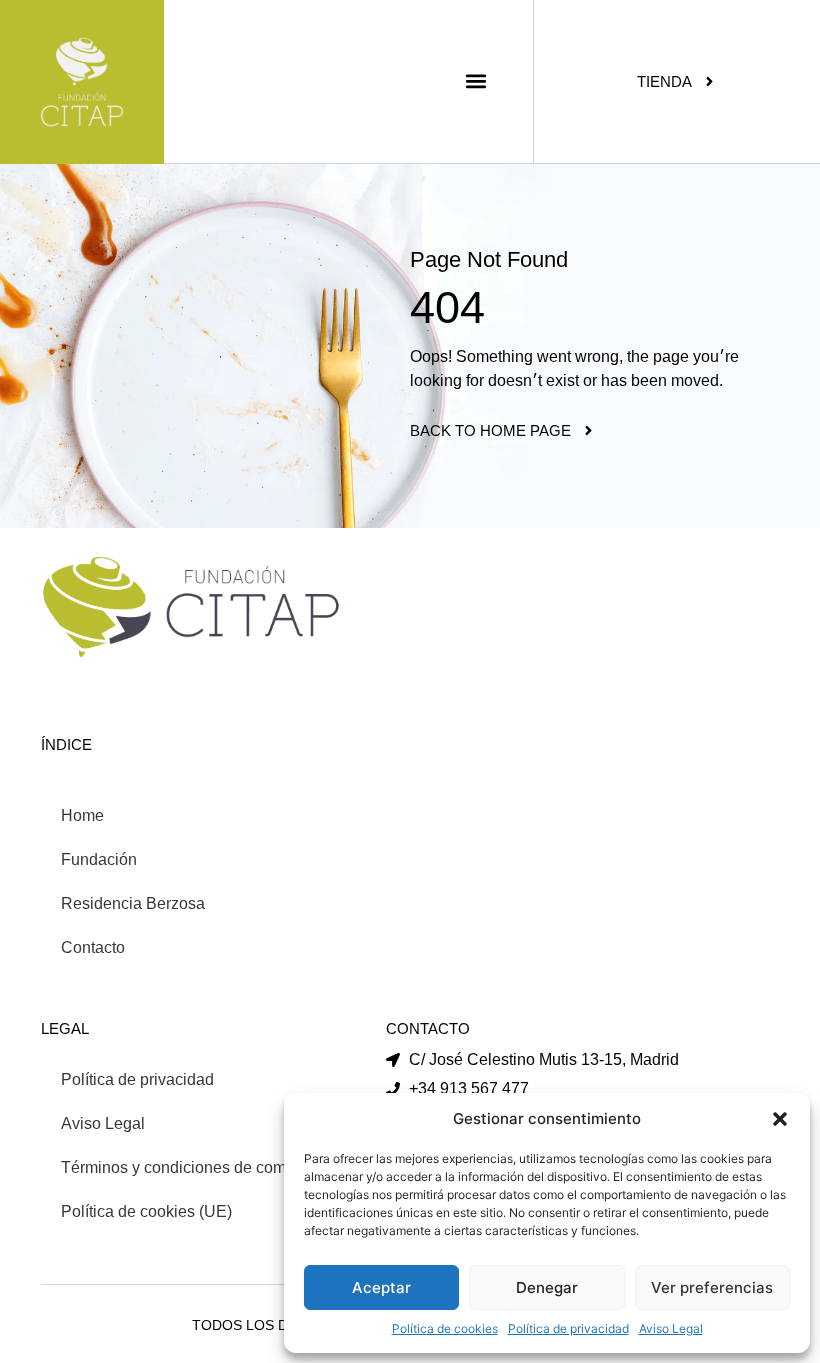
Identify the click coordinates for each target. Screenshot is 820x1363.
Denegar (547, 1287)
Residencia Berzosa (133, 903)
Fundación (99, 859)
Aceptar (381, 1287)
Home (82, 815)
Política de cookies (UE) (146, 1211)
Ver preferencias (712, 1287)
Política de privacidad (568, 1328)
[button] (780, 1119)
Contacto (93, 947)
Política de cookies (445, 1328)
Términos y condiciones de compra (185, 1167)
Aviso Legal (671, 1328)
